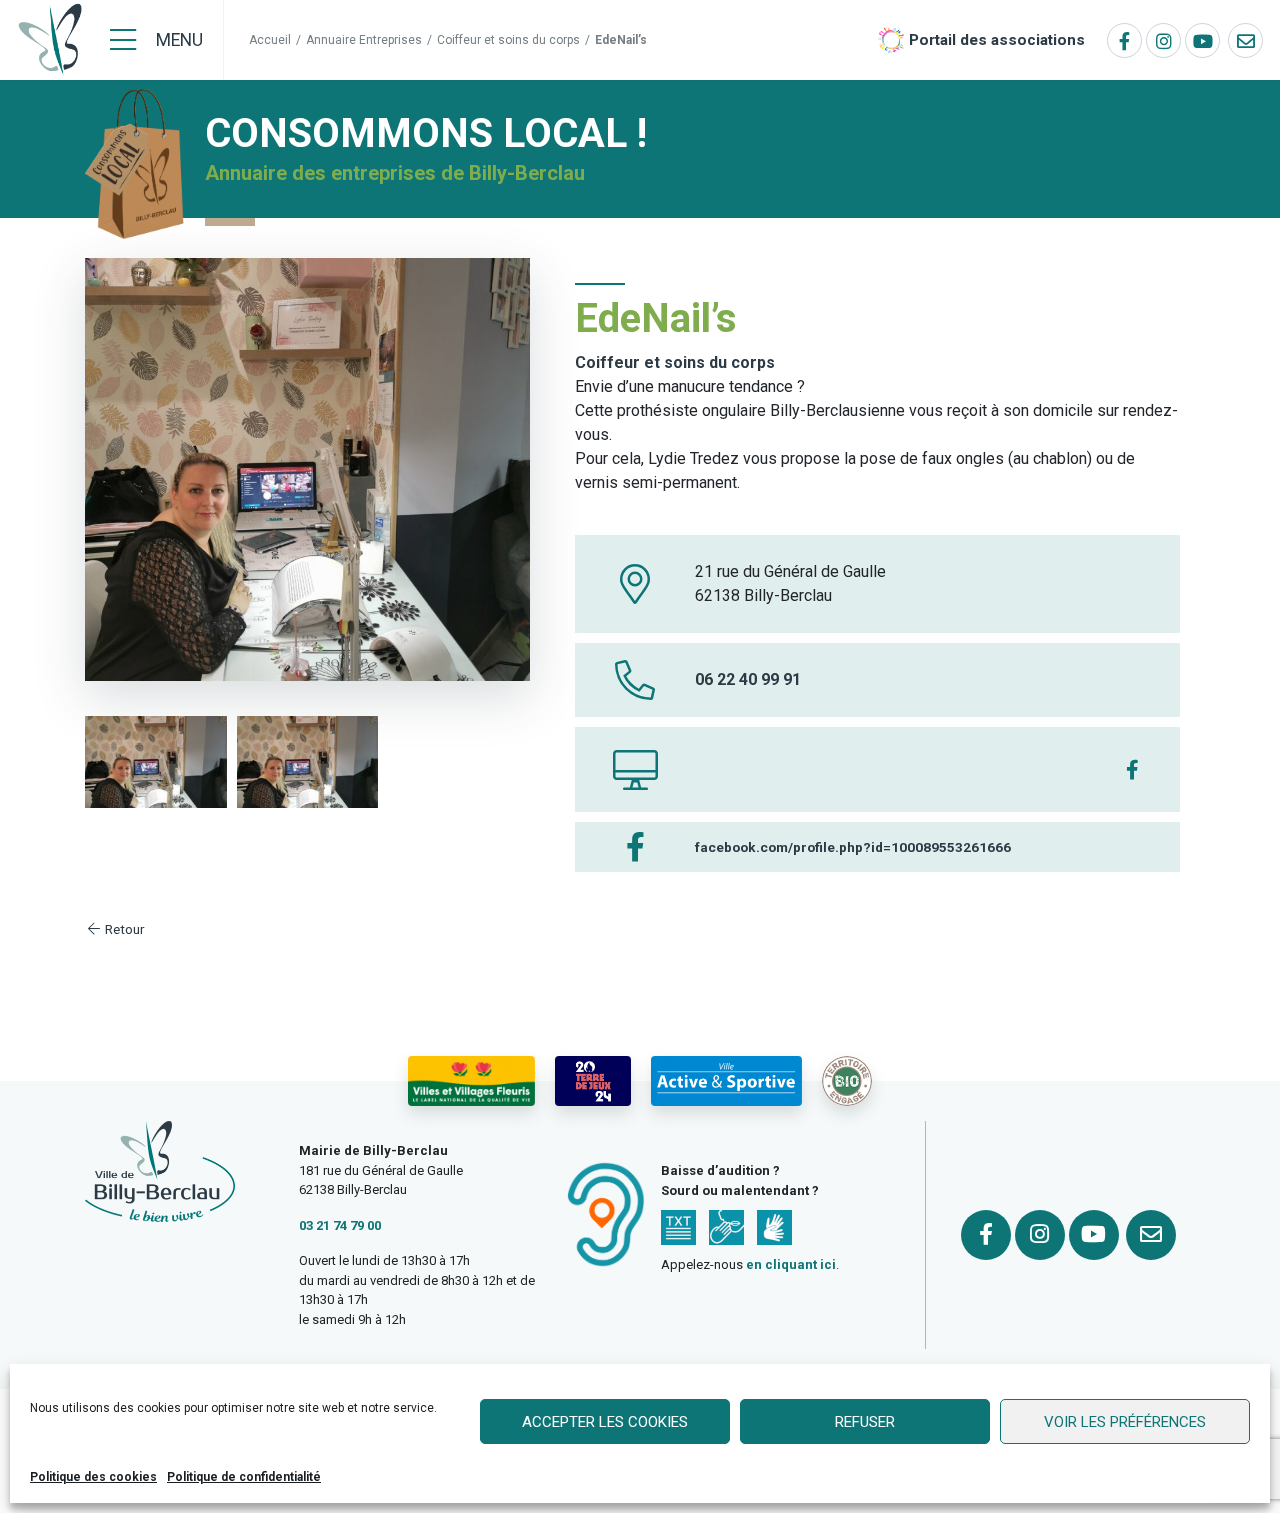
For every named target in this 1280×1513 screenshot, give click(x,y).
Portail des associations (997, 40)
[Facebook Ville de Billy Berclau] (1124, 40)
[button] (156, 762)
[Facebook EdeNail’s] (1132, 769)
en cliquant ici (791, 1264)
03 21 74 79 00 (340, 1225)
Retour (123, 929)
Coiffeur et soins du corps (508, 40)
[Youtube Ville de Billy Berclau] (1202, 40)
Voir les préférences (1125, 1422)
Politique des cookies (93, 1477)
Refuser (865, 1422)
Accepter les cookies (605, 1422)
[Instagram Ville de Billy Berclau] (1163, 40)
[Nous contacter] (1245, 40)
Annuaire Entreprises (364, 40)
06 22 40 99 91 (748, 679)
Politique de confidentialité (244, 1477)
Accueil (270, 40)
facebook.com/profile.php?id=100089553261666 (853, 847)
